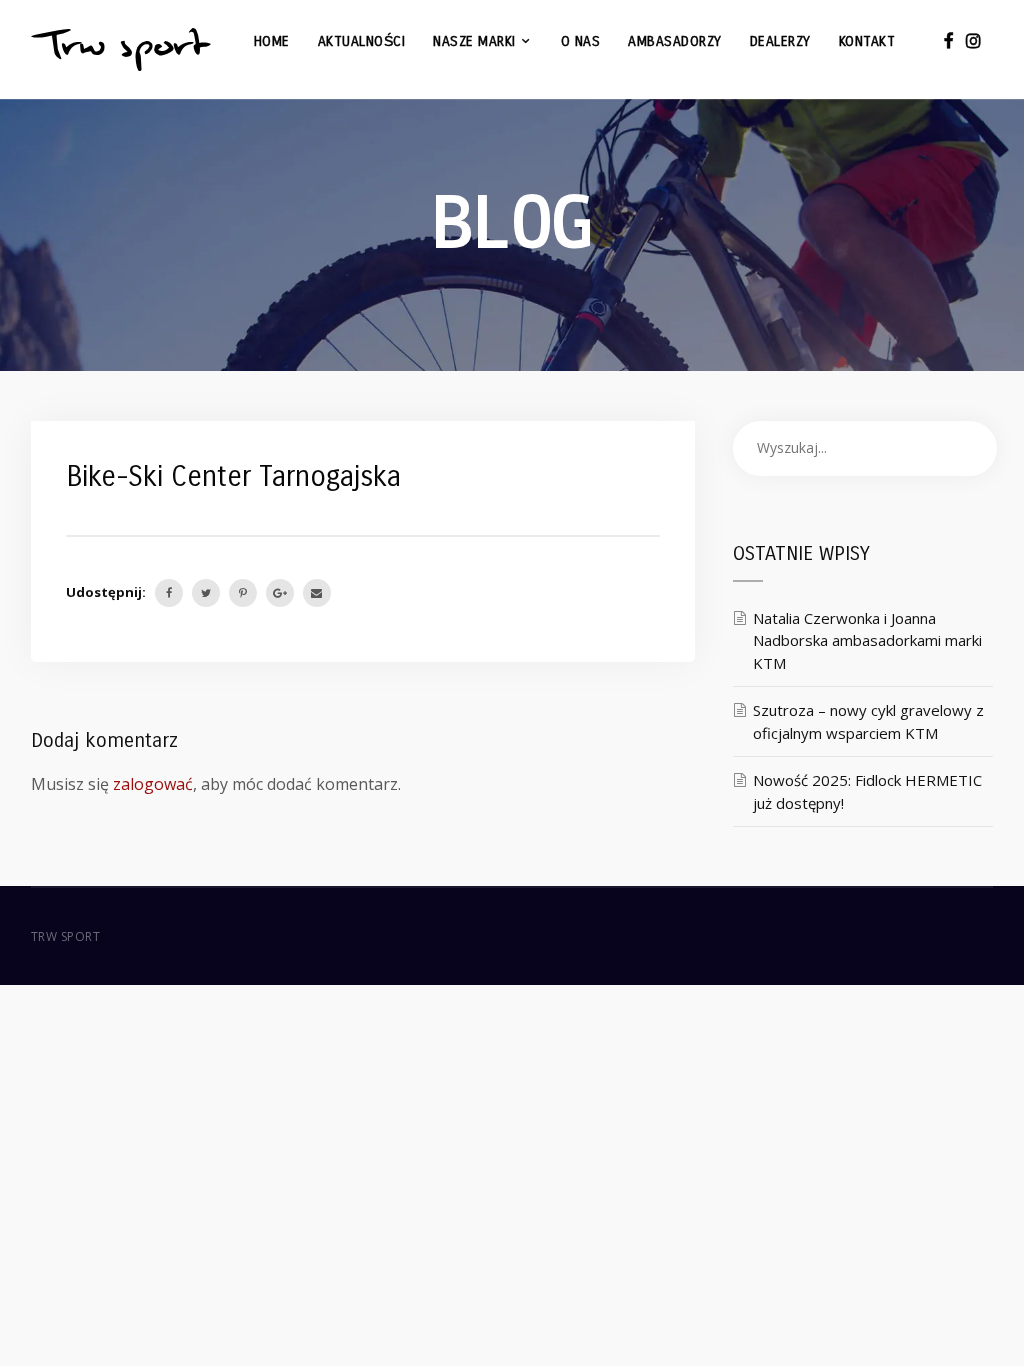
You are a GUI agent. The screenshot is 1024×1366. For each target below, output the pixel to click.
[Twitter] (206, 593)
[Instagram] (973, 40)
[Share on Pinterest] (243, 593)
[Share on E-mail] (317, 593)
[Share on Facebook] (169, 593)
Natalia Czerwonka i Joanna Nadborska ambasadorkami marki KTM (867, 640)
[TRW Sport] (121, 49)
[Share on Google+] (280, 593)
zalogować (153, 784)
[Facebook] (949, 40)
